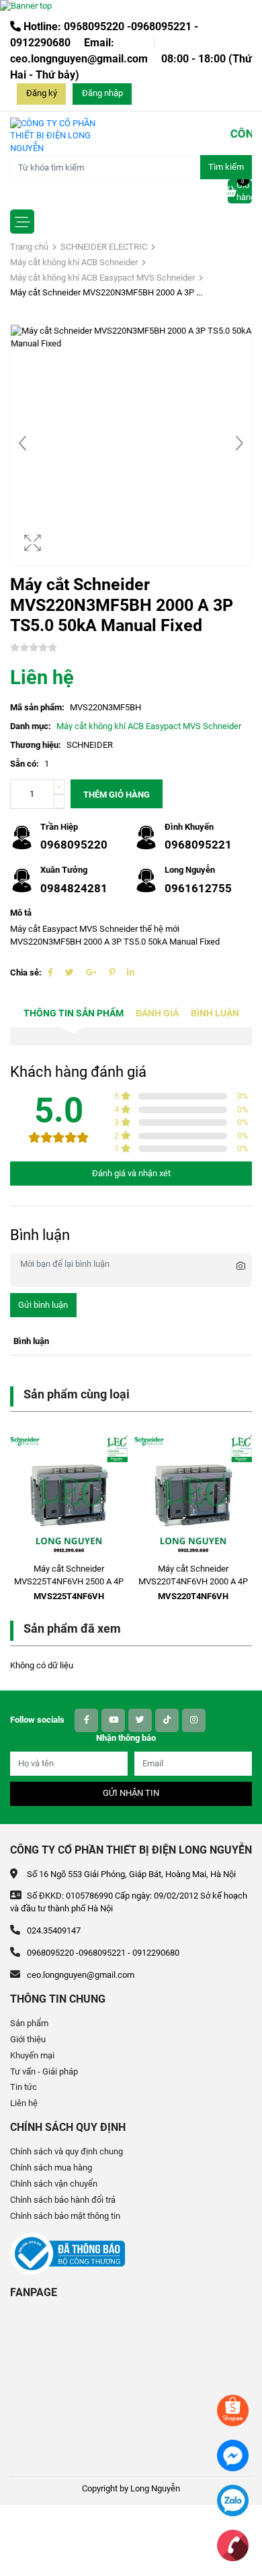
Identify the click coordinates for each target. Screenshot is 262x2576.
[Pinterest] (112, 972)
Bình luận (215, 1013)
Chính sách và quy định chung (67, 2151)
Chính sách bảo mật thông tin (65, 2216)
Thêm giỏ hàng (117, 795)
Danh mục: (31, 726)
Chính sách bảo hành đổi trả (63, 2200)
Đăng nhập (102, 93)
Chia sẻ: (26, 972)
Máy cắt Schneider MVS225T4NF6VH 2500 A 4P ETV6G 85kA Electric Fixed (69, 1581)
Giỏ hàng (244, 191)
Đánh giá (157, 1013)
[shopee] (233, 2410)
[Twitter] (70, 972)
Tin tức (24, 2087)
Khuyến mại (32, 2055)
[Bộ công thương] (68, 2253)
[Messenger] (233, 2455)
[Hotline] (233, 2545)
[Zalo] (233, 2500)
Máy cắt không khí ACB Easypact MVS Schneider (102, 278)
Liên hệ (24, 2103)
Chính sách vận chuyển (54, 2184)
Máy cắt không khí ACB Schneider (74, 262)
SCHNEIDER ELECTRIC (104, 247)
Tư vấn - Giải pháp (44, 2071)
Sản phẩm (29, 2023)
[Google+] (91, 972)
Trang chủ (29, 247)
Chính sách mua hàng (51, 2167)
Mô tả (21, 913)
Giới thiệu (28, 2039)
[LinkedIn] (131, 972)
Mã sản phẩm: (37, 707)
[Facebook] (50, 972)
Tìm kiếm (226, 167)
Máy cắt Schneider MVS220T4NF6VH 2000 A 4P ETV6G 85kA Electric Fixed (193, 1581)
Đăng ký (42, 93)
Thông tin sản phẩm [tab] (74, 1013)
